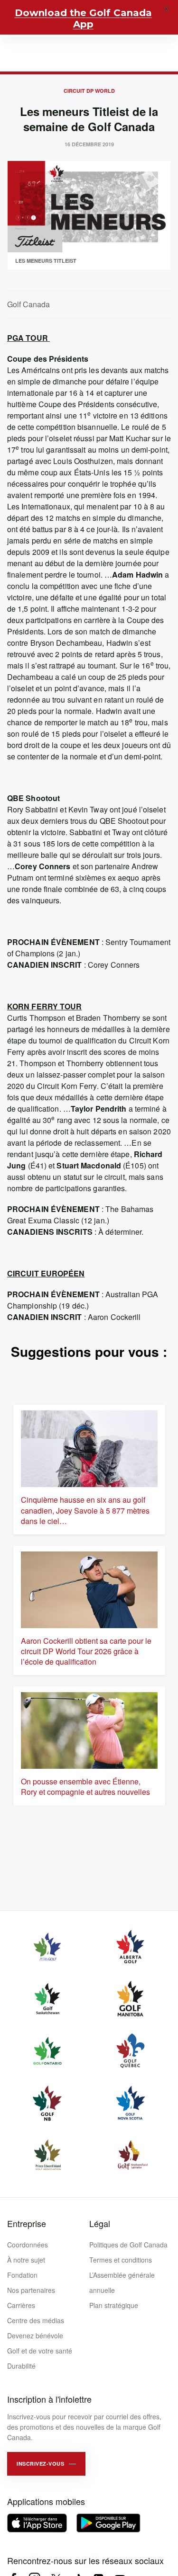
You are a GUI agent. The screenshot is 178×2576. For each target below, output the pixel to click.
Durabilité (21, 2366)
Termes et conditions (121, 2260)
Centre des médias (36, 2320)
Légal (100, 2223)
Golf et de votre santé (40, 2351)
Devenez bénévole (35, 2335)
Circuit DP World (89, 91)
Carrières (21, 2305)
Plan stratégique (114, 2305)
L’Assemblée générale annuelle (122, 2282)
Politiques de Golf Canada (128, 2245)
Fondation (22, 2275)
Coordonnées (28, 2245)
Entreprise (27, 2223)
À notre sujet (26, 2260)
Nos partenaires (31, 2290)
